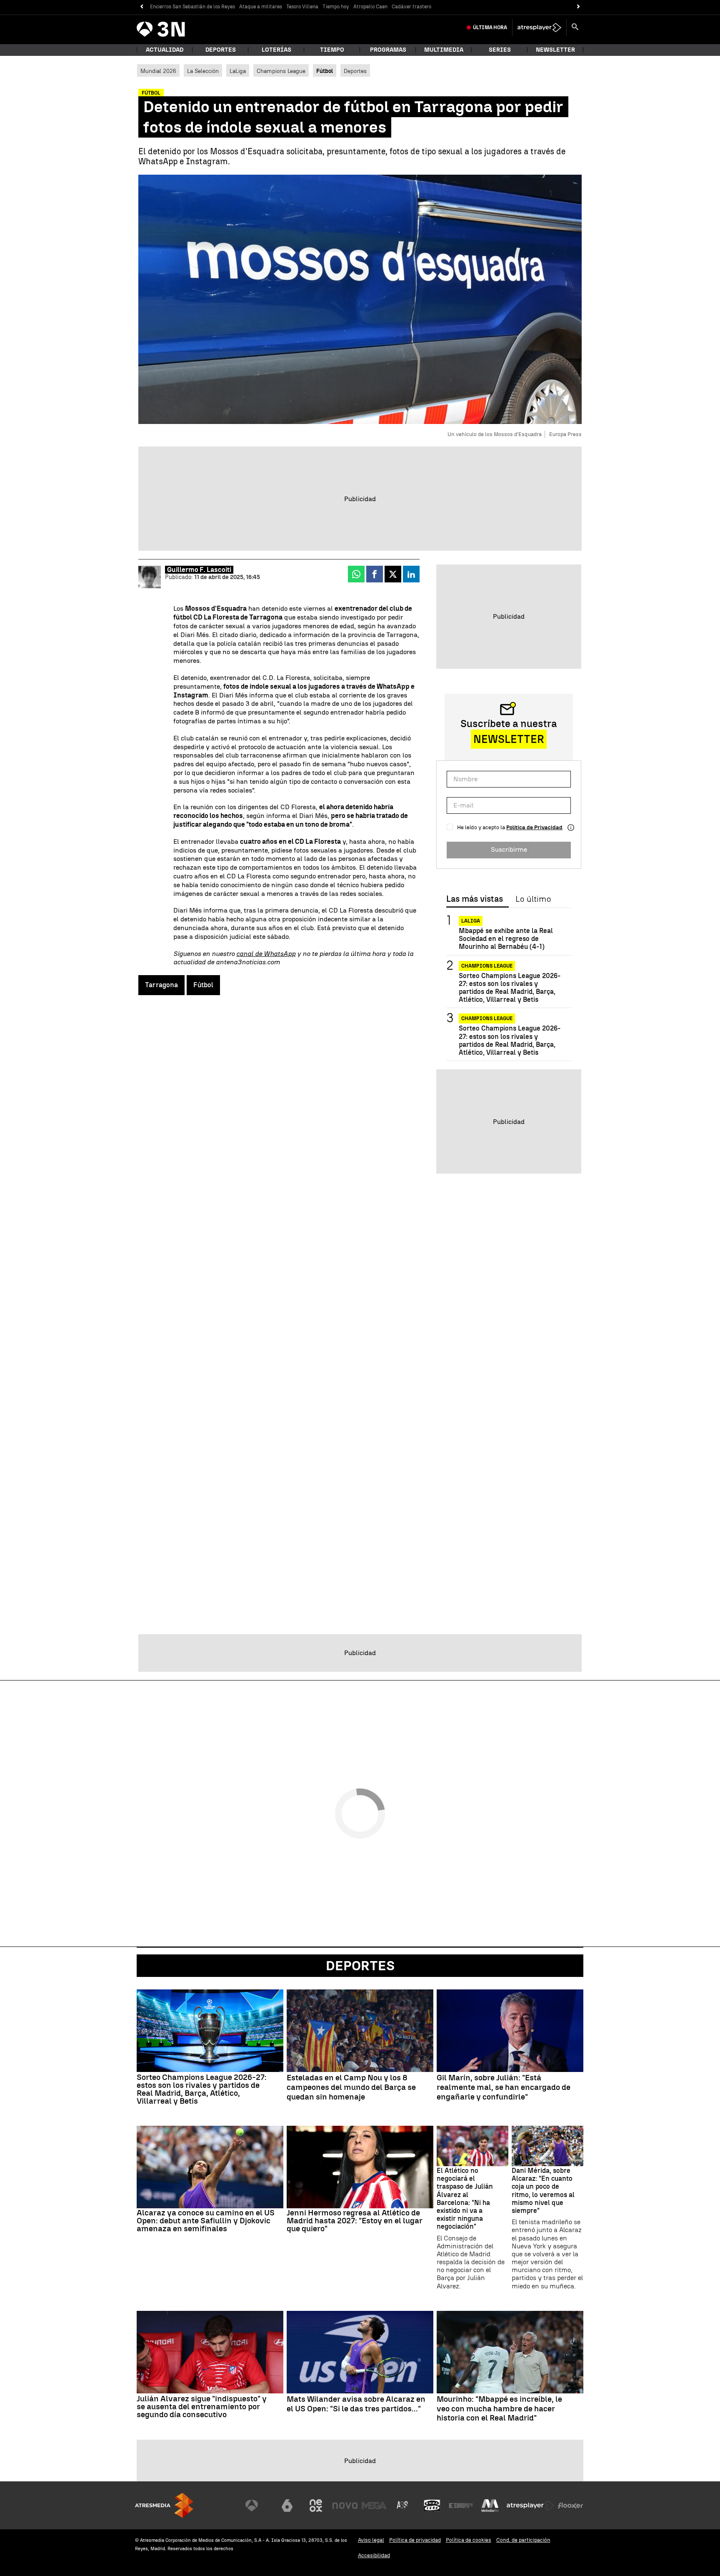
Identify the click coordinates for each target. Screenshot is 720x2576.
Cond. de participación (523, 2540)
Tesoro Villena (302, 7)
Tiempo (332, 50)
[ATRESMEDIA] (164, 2505)
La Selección (203, 71)
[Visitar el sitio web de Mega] (374, 2506)
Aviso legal (371, 2540)
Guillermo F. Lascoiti (199, 570)
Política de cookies (469, 2540)
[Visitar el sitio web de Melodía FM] (490, 2506)
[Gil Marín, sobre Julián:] (510, 2031)
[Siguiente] (579, 7)
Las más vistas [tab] (475, 899)
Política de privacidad (415, 2540)
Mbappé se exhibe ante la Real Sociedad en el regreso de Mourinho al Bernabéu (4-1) (506, 939)
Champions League (281, 71)
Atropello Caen (370, 7)
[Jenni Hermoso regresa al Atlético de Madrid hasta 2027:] (360, 2167)
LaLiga (238, 71)
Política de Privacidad (534, 827)
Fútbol (203, 985)
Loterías (276, 50)
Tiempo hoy (336, 7)
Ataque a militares (261, 7)
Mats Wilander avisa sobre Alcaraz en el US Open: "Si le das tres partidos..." (356, 2404)
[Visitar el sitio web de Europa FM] (461, 2506)
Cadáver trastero (411, 7)
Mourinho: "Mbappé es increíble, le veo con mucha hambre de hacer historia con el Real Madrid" (499, 2409)
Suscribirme (509, 849)
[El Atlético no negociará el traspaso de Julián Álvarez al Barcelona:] (472, 2146)
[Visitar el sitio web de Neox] (316, 2506)
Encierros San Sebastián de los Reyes (192, 7)
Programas (388, 50)
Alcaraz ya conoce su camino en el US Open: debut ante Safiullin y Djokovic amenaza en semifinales (206, 2221)
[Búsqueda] (575, 28)
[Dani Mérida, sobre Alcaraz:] (547, 2146)
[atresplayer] (539, 28)
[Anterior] (141, 7)
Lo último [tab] (533, 899)
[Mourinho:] (510, 2352)
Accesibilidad (374, 2555)
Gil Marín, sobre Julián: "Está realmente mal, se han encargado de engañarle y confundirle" (504, 2087)
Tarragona (161, 985)
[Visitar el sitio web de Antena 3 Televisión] (258, 2506)
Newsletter (555, 50)
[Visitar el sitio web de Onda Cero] (432, 2506)
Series (500, 50)
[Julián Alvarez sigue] (210, 2352)
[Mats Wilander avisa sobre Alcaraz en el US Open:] (360, 2352)
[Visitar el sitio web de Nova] (345, 2506)
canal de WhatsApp (266, 954)
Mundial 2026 (158, 71)
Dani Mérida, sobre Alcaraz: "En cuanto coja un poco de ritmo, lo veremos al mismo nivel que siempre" (543, 2191)
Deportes (221, 50)
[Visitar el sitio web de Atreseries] (403, 2506)
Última (490, 28)
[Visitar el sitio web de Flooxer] (570, 2506)
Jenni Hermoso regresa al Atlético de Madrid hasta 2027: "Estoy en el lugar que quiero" (355, 2221)
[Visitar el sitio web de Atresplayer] (530, 2506)
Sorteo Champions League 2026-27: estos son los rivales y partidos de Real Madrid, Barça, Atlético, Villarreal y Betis (510, 988)
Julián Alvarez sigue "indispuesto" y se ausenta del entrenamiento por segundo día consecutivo (202, 2407)
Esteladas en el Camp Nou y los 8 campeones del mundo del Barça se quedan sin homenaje (351, 2087)
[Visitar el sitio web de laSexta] (287, 2506)
